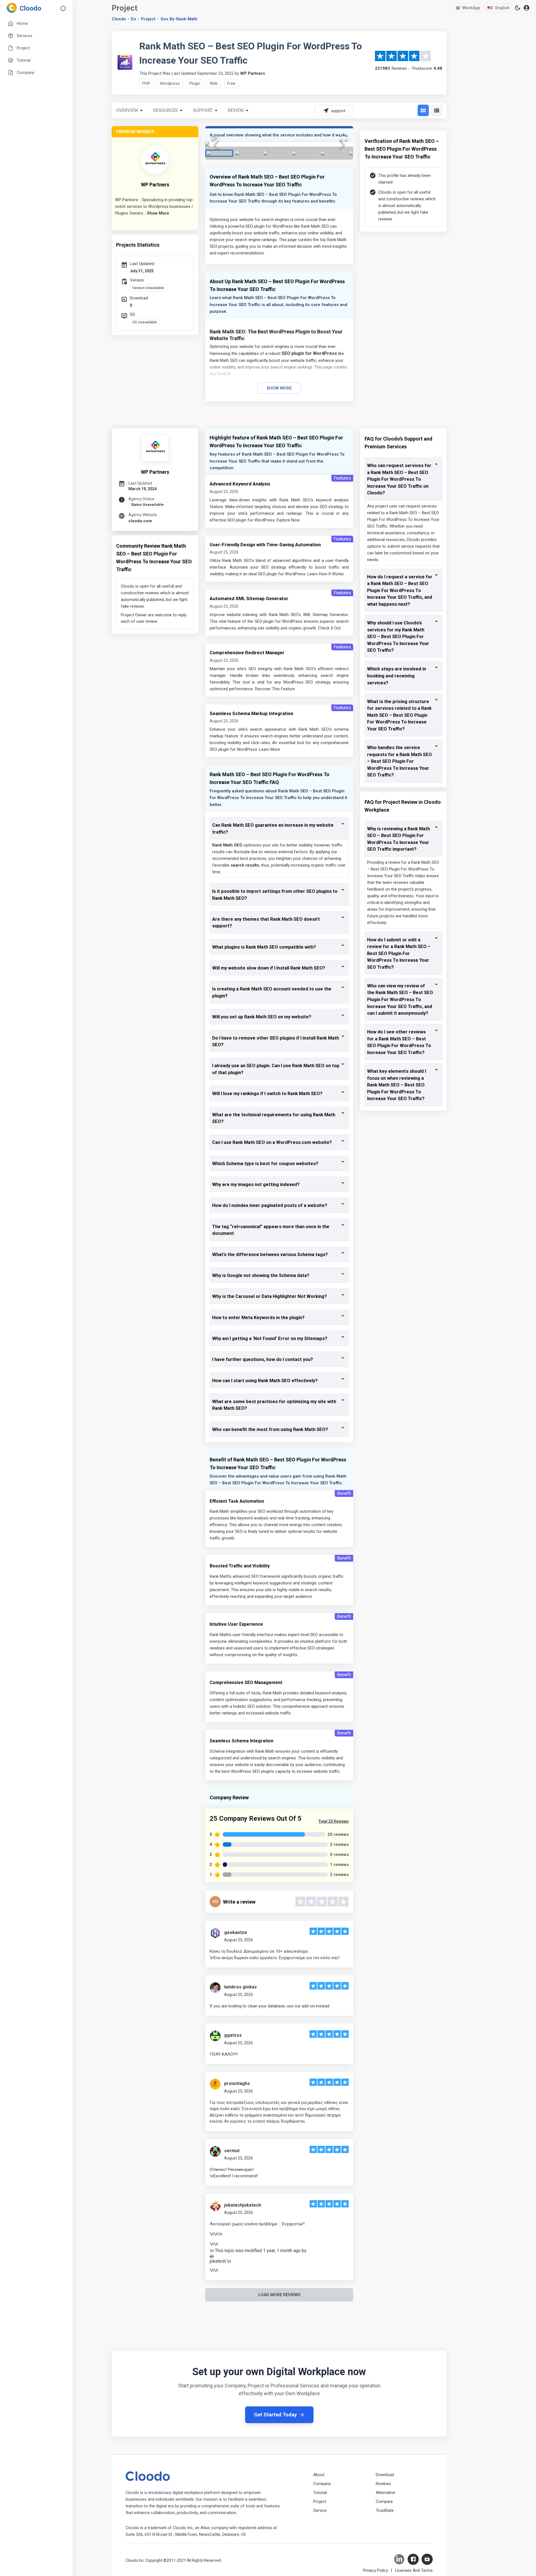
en (133, 19)
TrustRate (385, 2510)
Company (322, 2484)
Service (320, 2510)
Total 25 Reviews (334, 1821)
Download (385, 2475)
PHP (146, 83)
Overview (127, 110)
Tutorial (320, 2493)
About (319, 2475)
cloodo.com (140, 521)
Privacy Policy (375, 2570)
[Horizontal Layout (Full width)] (437, 110)
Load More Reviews (279, 2295)
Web (214, 83)
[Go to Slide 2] (248, 153)
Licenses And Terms (414, 2570)
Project (148, 19)
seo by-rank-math (179, 19)
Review (236, 110)
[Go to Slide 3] (276, 153)
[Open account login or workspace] (527, 8)
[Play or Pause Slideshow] (215, 137)
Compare (384, 2502)
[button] (279, 144)
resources (165, 110)
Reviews (383, 2484)
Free (231, 83)
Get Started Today (275, 2415)
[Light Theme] (518, 8)
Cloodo (119, 19)
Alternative (386, 2493)
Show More (279, 388)
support (203, 110)
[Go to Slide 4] (305, 153)
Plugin (195, 83)
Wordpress (170, 83)
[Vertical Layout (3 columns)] (423, 110)
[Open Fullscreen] (344, 137)
